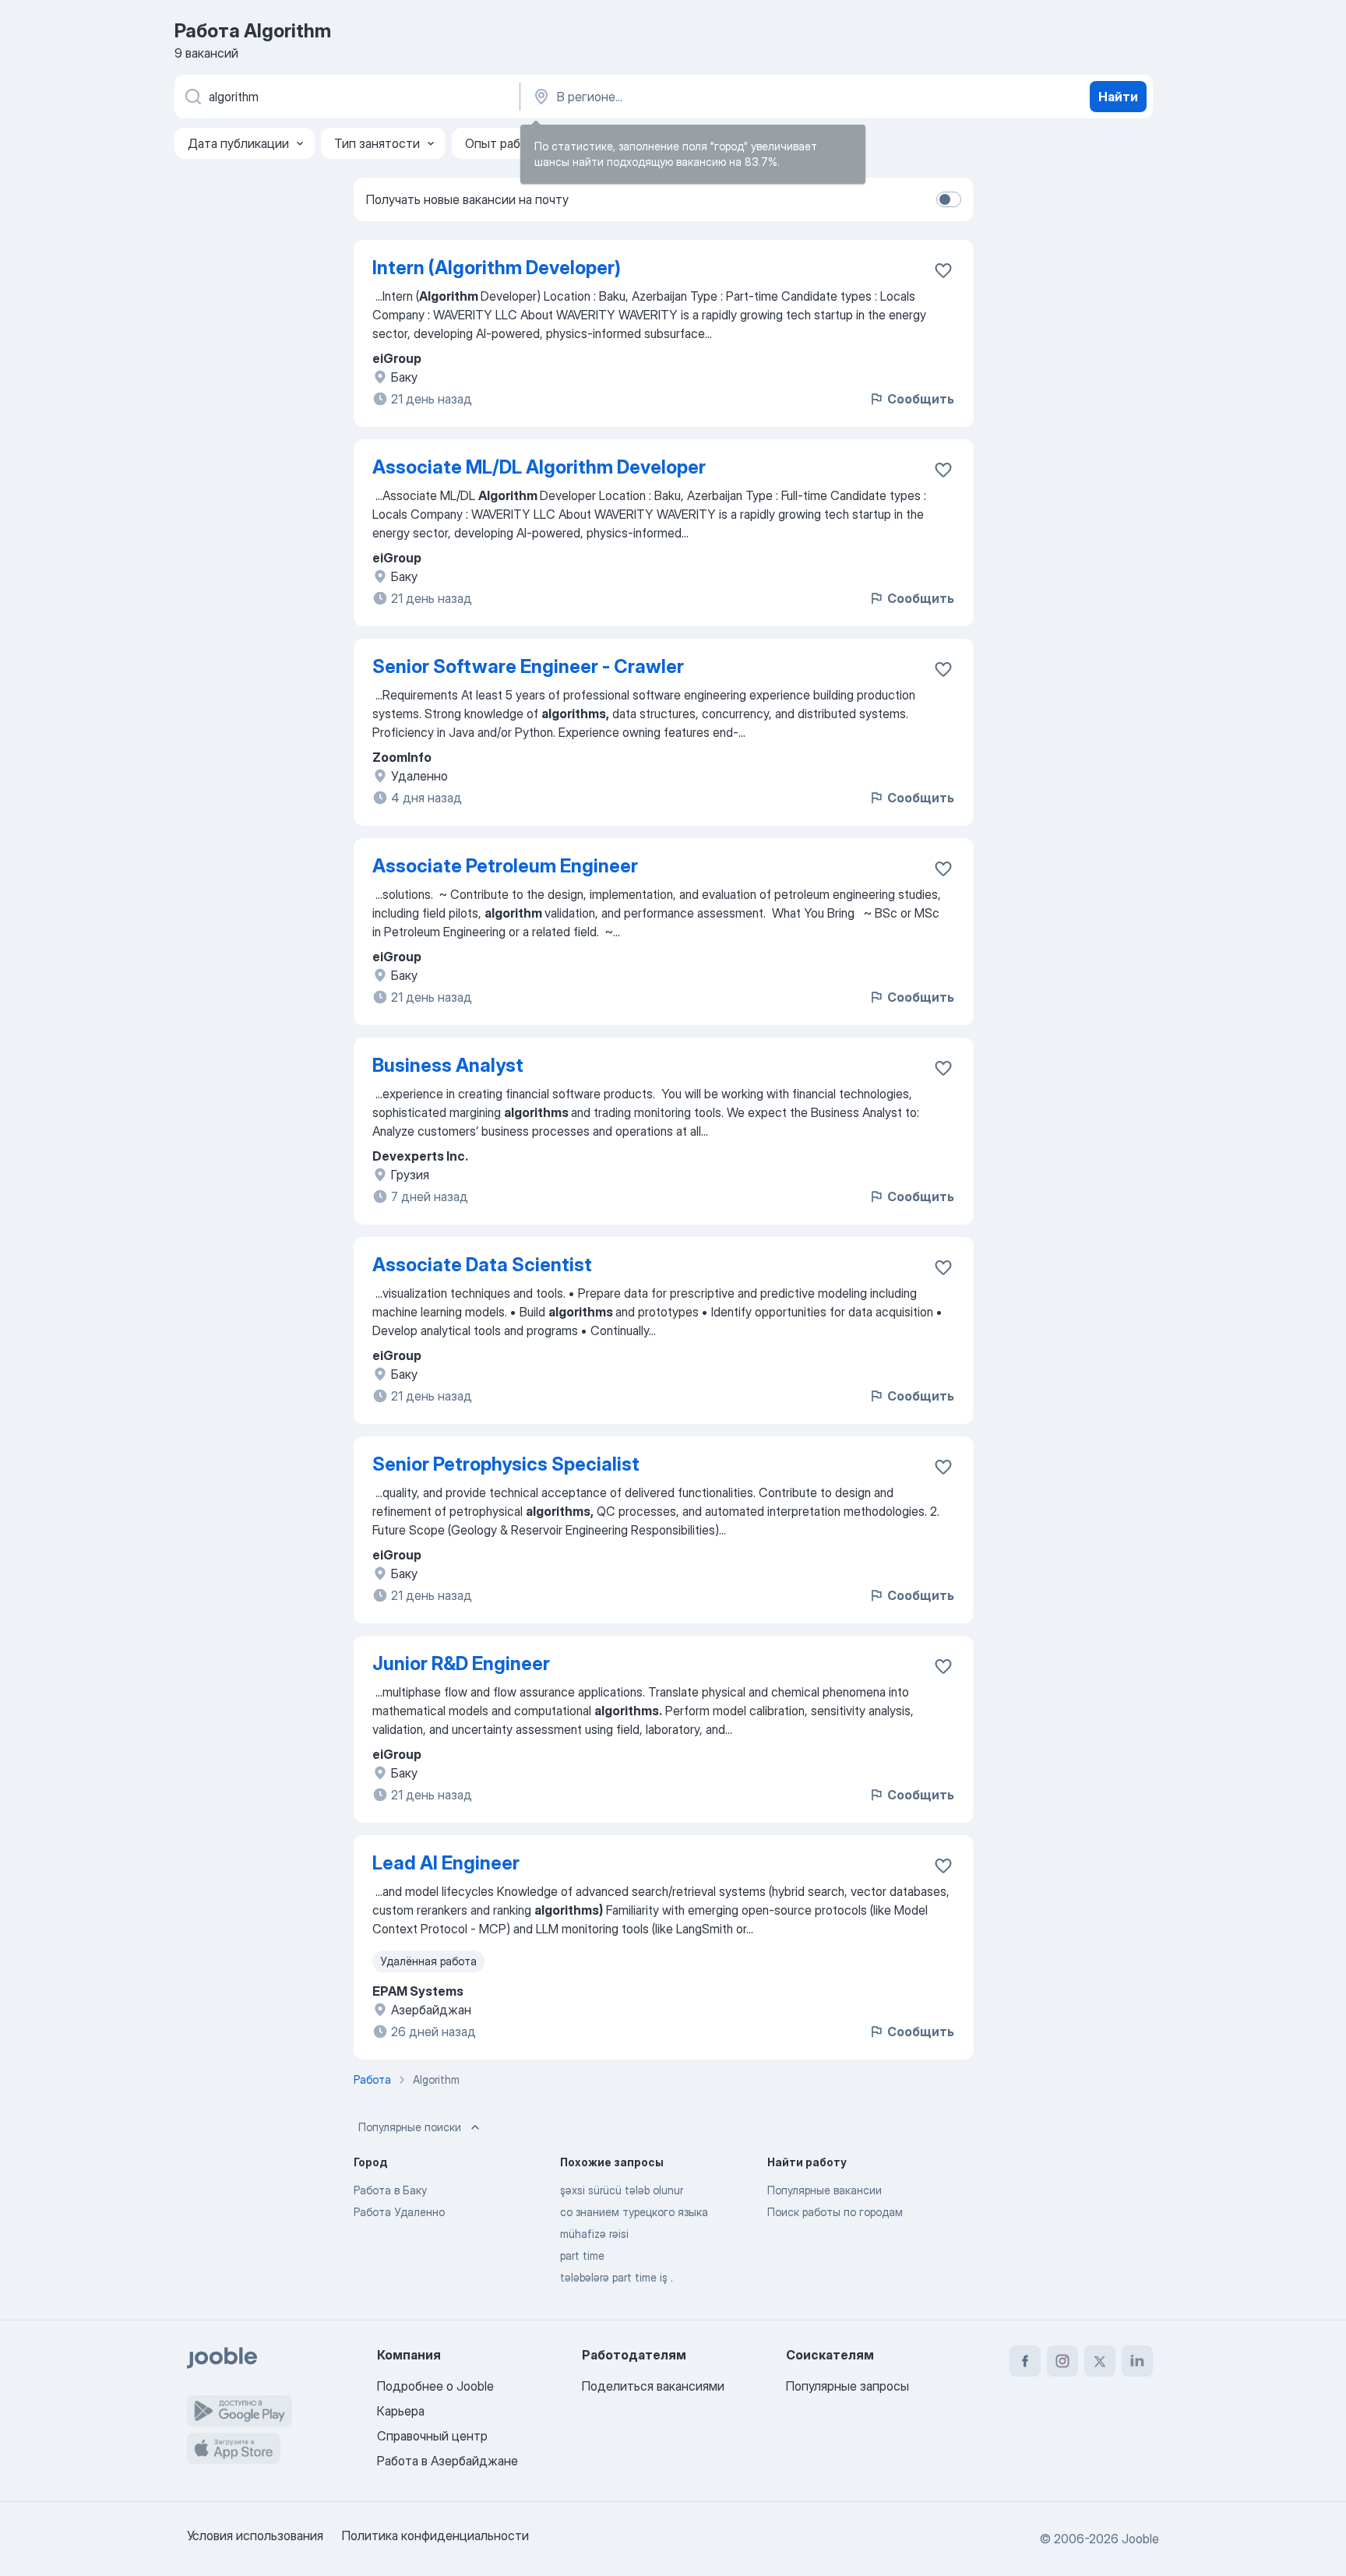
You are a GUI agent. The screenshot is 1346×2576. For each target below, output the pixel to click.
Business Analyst (448, 1065)
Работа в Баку (390, 2190)
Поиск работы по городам (835, 2212)
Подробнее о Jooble (435, 2386)
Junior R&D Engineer (461, 1663)
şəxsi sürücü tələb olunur (622, 2190)
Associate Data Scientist (482, 1265)
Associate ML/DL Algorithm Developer (539, 467)
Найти (1118, 97)
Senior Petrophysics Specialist (506, 1464)
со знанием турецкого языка (634, 2212)
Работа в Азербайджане (447, 2461)
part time (582, 2255)
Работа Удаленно (399, 2212)
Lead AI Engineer (446, 1863)
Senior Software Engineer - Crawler (528, 666)
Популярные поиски (410, 2127)
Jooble (1140, 2539)
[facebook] (1025, 2361)
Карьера (401, 2411)
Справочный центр (432, 2436)
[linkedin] (1137, 2361)
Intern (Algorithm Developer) (497, 268)
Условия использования (255, 2535)
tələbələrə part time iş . (617, 2277)
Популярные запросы (847, 2386)
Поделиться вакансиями (653, 2386)
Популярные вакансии (825, 2190)
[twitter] (1100, 2361)
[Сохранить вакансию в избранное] (943, 270)
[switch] (949, 199)
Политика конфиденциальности (435, 2535)
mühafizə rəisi (594, 2234)
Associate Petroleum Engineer (505, 866)
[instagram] (1062, 2361)
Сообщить (921, 399)
